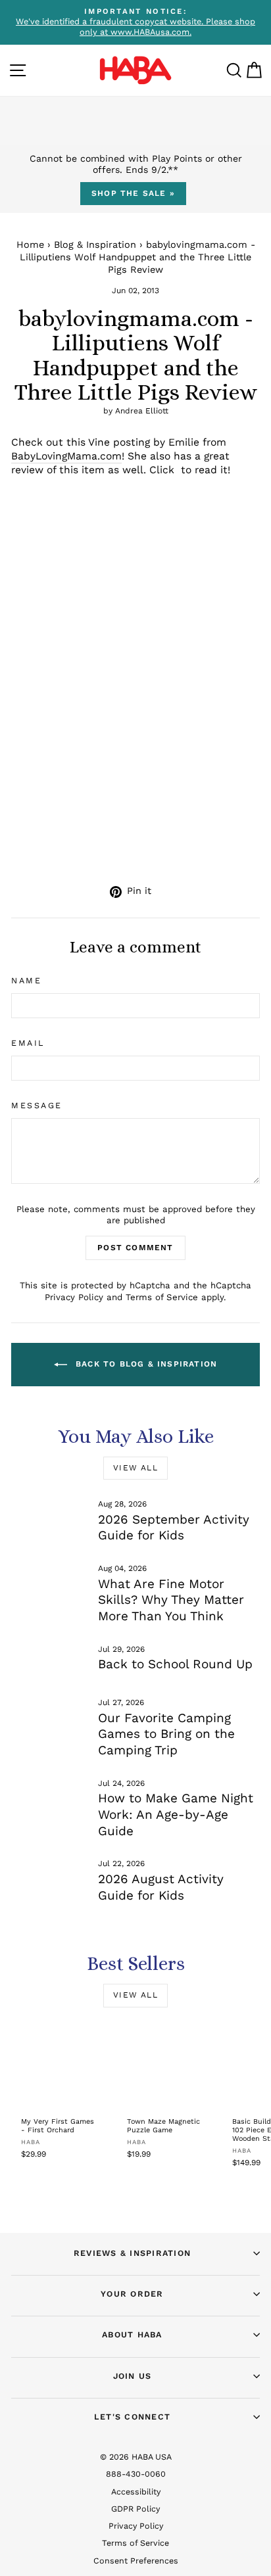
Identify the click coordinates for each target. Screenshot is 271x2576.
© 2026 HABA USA (136, 2457)
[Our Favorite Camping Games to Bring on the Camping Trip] (49, 1719)
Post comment (135, 1248)
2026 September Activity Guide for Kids (174, 1528)
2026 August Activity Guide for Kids (161, 1887)
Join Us (133, 2376)
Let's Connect (132, 2417)
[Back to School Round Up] (49, 1666)
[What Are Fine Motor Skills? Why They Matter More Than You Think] (49, 1585)
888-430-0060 (136, 2474)
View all (135, 1468)
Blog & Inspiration (95, 245)
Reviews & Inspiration (132, 2253)
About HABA (132, 2334)
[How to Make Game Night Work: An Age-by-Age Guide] (49, 1800)
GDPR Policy (135, 2509)
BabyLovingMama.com (66, 456)
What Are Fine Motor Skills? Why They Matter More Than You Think (171, 1600)
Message (37, 1105)
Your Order (132, 2294)
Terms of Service (162, 1297)
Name (26, 980)
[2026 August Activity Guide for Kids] (49, 1880)
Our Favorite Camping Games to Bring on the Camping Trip (166, 1734)
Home (30, 245)
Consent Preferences (136, 2561)
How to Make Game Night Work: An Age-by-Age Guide (176, 1814)
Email (28, 1043)
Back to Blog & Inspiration (145, 1364)
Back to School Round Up (175, 1664)
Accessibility (136, 2492)
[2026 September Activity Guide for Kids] (49, 1520)
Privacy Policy (74, 1297)
